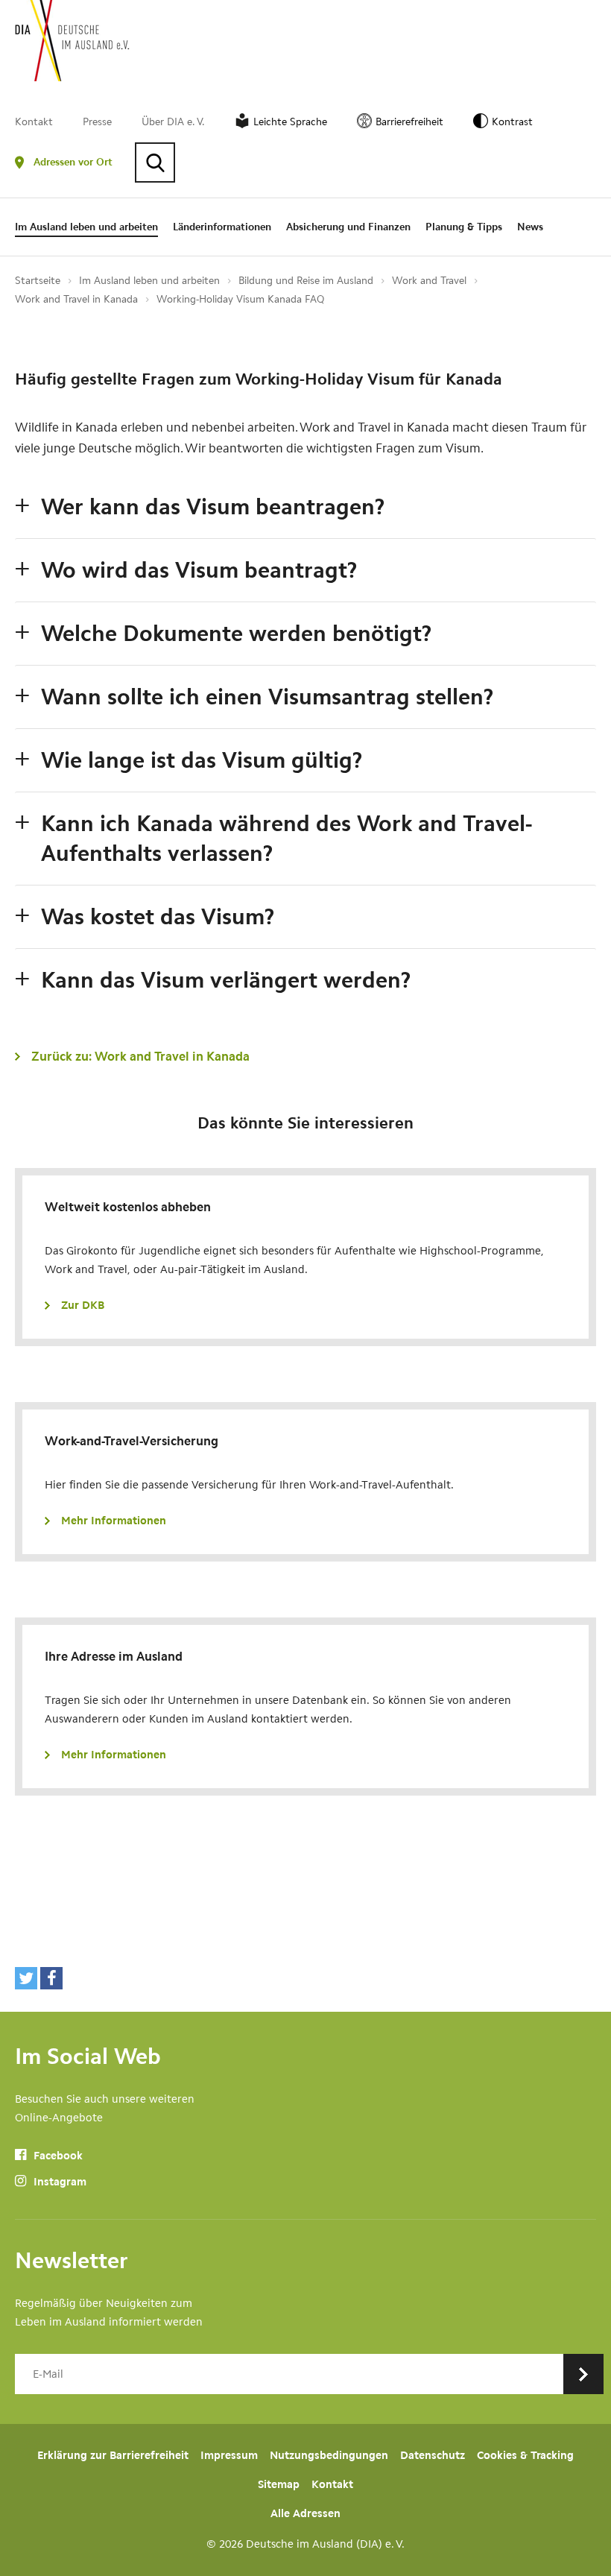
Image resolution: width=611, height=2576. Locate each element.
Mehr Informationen (114, 1521)
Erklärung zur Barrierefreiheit (113, 2455)
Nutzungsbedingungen (329, 2455)
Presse (97, 122)
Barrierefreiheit (409, 122)
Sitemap (279, 2484)
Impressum (229, 2455)
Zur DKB (83, 1305)
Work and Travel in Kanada (76, 299)
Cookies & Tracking (525, 2455)
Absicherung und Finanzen (348, 227)
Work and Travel (429, 281)
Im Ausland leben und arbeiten (86, 227)
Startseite (38, 281)
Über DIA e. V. (173, 122)
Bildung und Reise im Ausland (306, 281)
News (530, 227)
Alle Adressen (305, 2513)
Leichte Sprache (290, 122)
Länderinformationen (222, 227)
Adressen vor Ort (73, 162)
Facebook (57, 2156)
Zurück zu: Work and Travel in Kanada (140, 1056)
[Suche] (155, 162)
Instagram (58, 2182)
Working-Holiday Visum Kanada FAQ (240, 299)
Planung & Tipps (464, 227)
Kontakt (34, 122)
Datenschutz (433, 2455)
